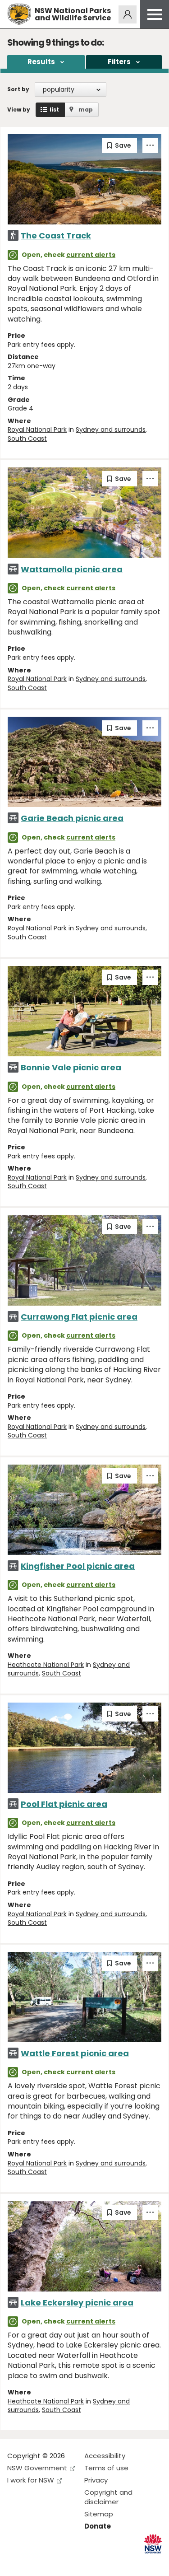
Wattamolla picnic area (72, 569)
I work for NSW (31, 2480)
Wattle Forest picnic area (75, 2053)
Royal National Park (37, 429)
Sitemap (99, 2514)
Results (41, 62)
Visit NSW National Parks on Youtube (54, 2562)
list (54, 110)
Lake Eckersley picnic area (77, 2303)
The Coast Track (56, 236)
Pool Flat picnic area (64, 1804)
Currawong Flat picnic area (79, 1317)
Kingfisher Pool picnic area (78, 1566)
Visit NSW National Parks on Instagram (35, 2562)
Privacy (96, 2480)
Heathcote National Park (46, 1665)
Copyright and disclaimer (108, 2497)
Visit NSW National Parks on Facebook (16, 2562)
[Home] (19, 14)
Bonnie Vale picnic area (71, 1067)
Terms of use (106, 2468)
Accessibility (105, 2456)
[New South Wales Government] (153, 2544)
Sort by (18, 89)
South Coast (27, 439)
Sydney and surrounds (111, 429)
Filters (119, 62)
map (86, 110)
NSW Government (37, 2468)
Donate (98, 2526)
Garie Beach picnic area (72, 818)
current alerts (91, 255)
